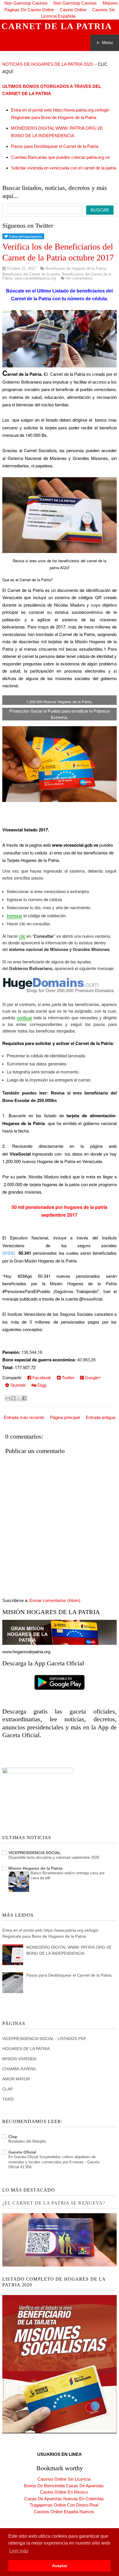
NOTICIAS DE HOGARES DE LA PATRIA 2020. (48, 64)
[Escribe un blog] (13, 1398)
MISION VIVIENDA (19, 2059)
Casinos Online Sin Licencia (64, 2479)
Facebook (41, 1378)
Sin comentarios (79, 278)
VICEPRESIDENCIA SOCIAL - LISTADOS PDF (44, 2039)
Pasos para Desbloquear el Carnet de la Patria (55, 146)
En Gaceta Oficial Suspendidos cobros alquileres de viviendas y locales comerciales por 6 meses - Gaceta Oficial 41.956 (54, 2162)
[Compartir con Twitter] (19, 1398)
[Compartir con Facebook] (24, 1398)
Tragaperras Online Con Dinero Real (64, 2505)
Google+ (92, 1378)
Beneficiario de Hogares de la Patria (76, 268)
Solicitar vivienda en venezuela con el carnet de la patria (64, 168)
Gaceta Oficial (22, 2152)
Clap (13, 2137)
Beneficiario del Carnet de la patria (31, 274)
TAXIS (8, 2099)
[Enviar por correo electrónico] (8, 1398)
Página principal (65, 1417)
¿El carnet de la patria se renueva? (54, 2203)
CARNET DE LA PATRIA (57, 26)
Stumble (17, 1385)
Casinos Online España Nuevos (64, 2512)
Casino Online (73, 10)
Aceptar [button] (60, 2566)
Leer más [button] (19, 2551)
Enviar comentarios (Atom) (55, 1600)
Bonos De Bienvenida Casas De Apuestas (64, 2486)
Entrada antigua (101, 1417)
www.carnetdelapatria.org (35, 278)
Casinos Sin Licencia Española (78, 13)
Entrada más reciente (24, 1417)
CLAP (8, 2089)
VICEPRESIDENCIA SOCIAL (35, 1853)
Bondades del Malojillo (27, 2141)
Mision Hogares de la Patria (35, 1868)
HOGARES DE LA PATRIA (26, 2049)
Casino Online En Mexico (64, 2492)
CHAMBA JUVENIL (19, 2069)
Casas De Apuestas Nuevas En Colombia (64, 2499)
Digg (41, 1385)
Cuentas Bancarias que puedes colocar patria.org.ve (60, 157)
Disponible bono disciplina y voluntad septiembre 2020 (54, 1857)
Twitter (67, 1378)
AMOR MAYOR (16, 2079)
